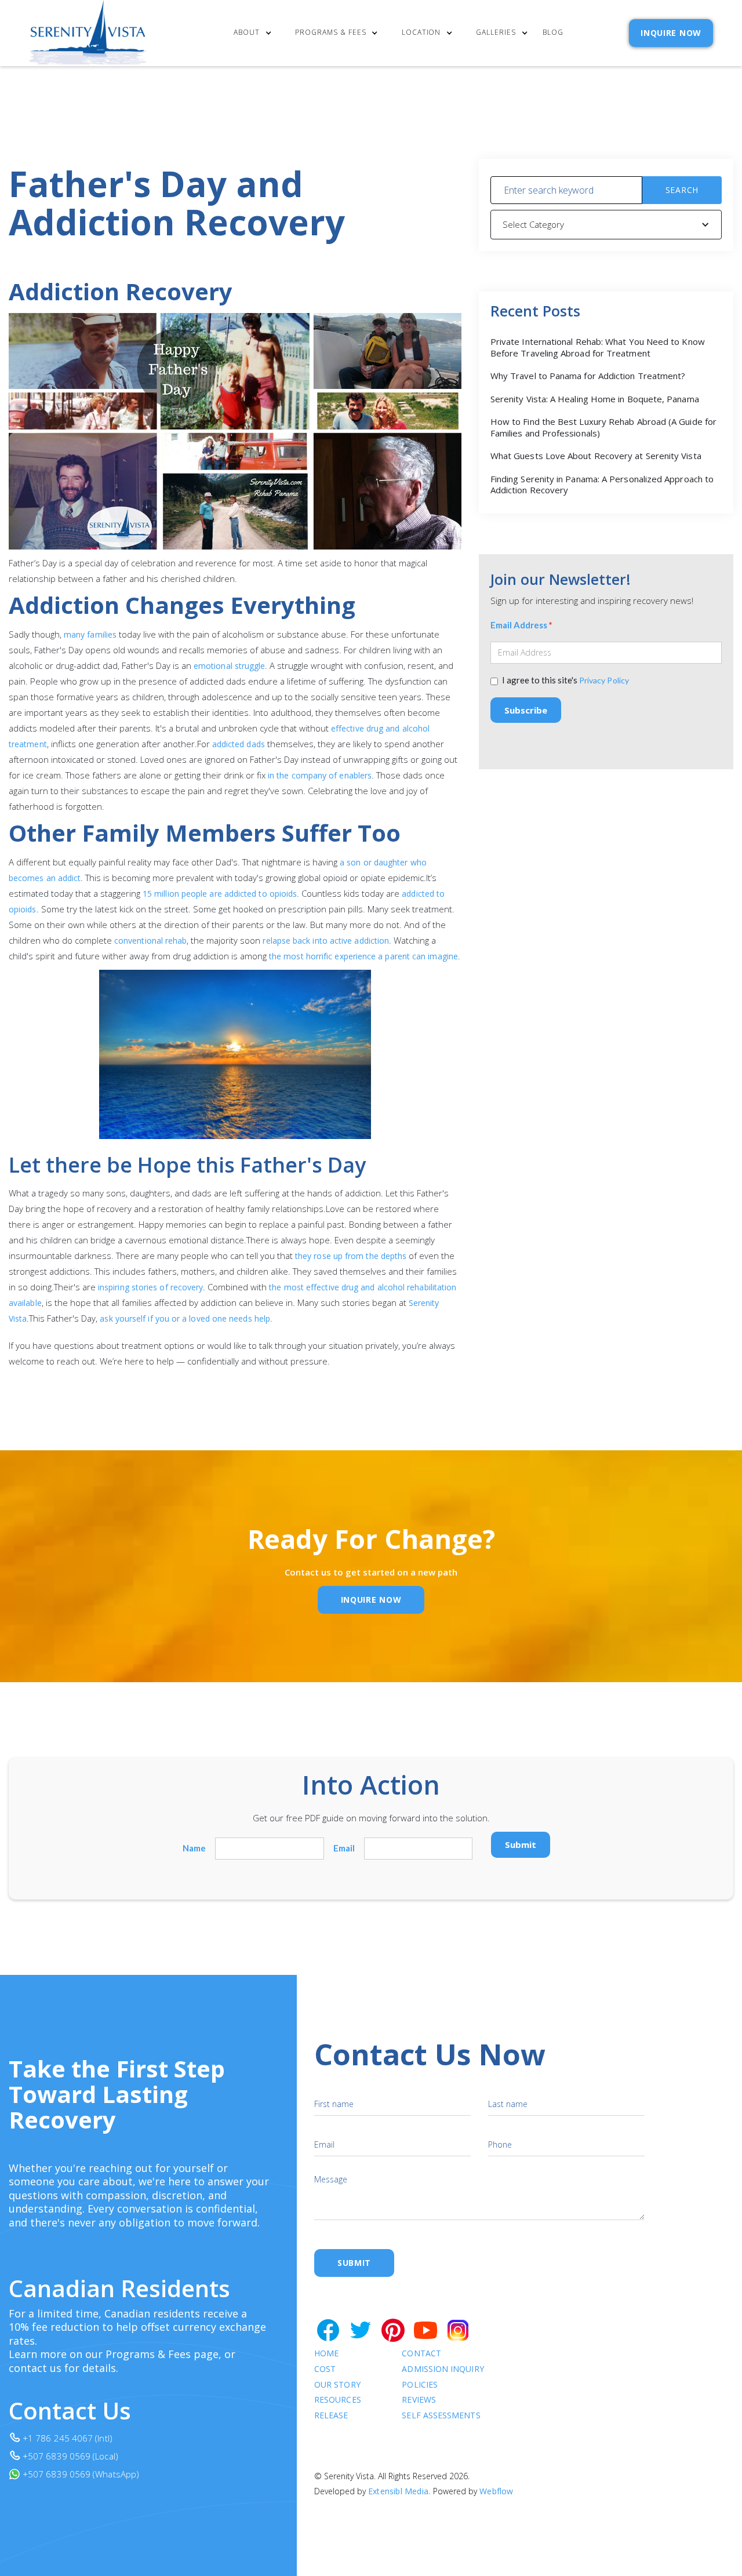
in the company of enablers (320, 775)
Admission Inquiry (443, 2369)
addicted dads (240, 744)
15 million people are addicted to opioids (220, 894)
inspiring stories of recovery (150, 1287)
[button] (255, 33)
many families (90, 634)
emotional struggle (229, 666)
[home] (88, 33)
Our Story (337, 2385)
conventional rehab (150, 940)
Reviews (419, 2400)
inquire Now (371, 1600)
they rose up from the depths (351, 1256)
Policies (420, 2385)
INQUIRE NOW (671, 33)
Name (194, 1848)
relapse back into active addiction (326, 940)
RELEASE (331, 2416)
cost (325, 2369)
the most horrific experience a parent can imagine (363, 956)
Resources (338, 2400)
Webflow (496, 2491)
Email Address (521, 625)
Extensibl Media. (399, 2491)
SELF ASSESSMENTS (441, 2416)
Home (326, 2354)
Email (344, 1848)
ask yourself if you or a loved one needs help (185, 1318)
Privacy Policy (604, 680)
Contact (421, 2354)
